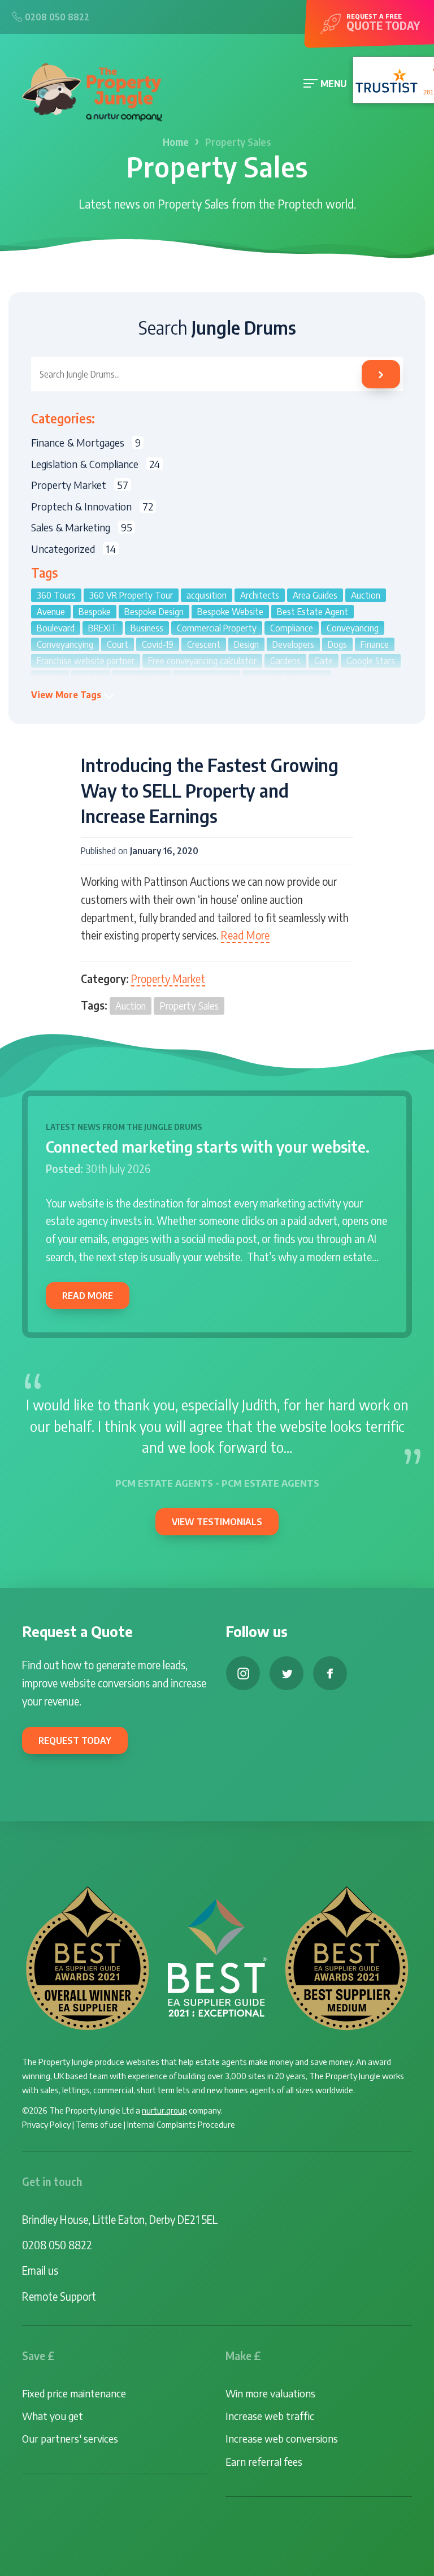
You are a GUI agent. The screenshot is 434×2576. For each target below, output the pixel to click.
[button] (73, 695)
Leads (168, 694)
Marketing (249, 694)
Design (246, 644)
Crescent (204, 644)
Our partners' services (70, 2438)
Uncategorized (73, 549)
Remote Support (59, 2296)
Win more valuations (270, 2393)
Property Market (168, 979)
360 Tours (56, 595)
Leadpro (128, 694)
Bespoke (95, 612)
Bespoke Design (154, 612)
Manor (204, 694)
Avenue (51, 612)
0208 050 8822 (57, 2245)
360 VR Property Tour (131, 595)
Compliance (292, 628)
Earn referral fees (264, 2462)
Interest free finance (287, 677)
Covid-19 (158, 644)
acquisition (207, 595)
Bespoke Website (230, 612)
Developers (293, 644)
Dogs (337, 644)
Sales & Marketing (82, 527)
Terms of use (99, 2124)
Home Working (207, 677)
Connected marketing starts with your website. (208, 1146)
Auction (131, 1006)
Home (176, 142)
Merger (295, 694)
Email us (40, 2270)
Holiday (91, 677)
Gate (324, 661)
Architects (260, 595)
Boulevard (56, 628)
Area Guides (315, 595)
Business (147, 628)
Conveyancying (65, 644)
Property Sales (189, 1006)
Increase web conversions (282, 2438)
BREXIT (103, 628)
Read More (245, 935)
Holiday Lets (142, 677)
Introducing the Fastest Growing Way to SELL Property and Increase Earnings (210, 790)
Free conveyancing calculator (202, 661)
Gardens (285, 661)
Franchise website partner (86, 661)
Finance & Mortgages (86, 442)
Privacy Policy (46, 2124)
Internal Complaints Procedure (181, 2124)
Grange (50, 677)
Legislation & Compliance (96, 464)
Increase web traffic (270, 2416)
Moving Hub (344, 694)
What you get (53, 2416)
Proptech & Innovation (92, 506)
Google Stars (371, 661)
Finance (375, 644)
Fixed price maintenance (74, 2393)
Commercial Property (217, 628)
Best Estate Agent (313, 612)
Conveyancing (353, 628)
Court (118, 644)
